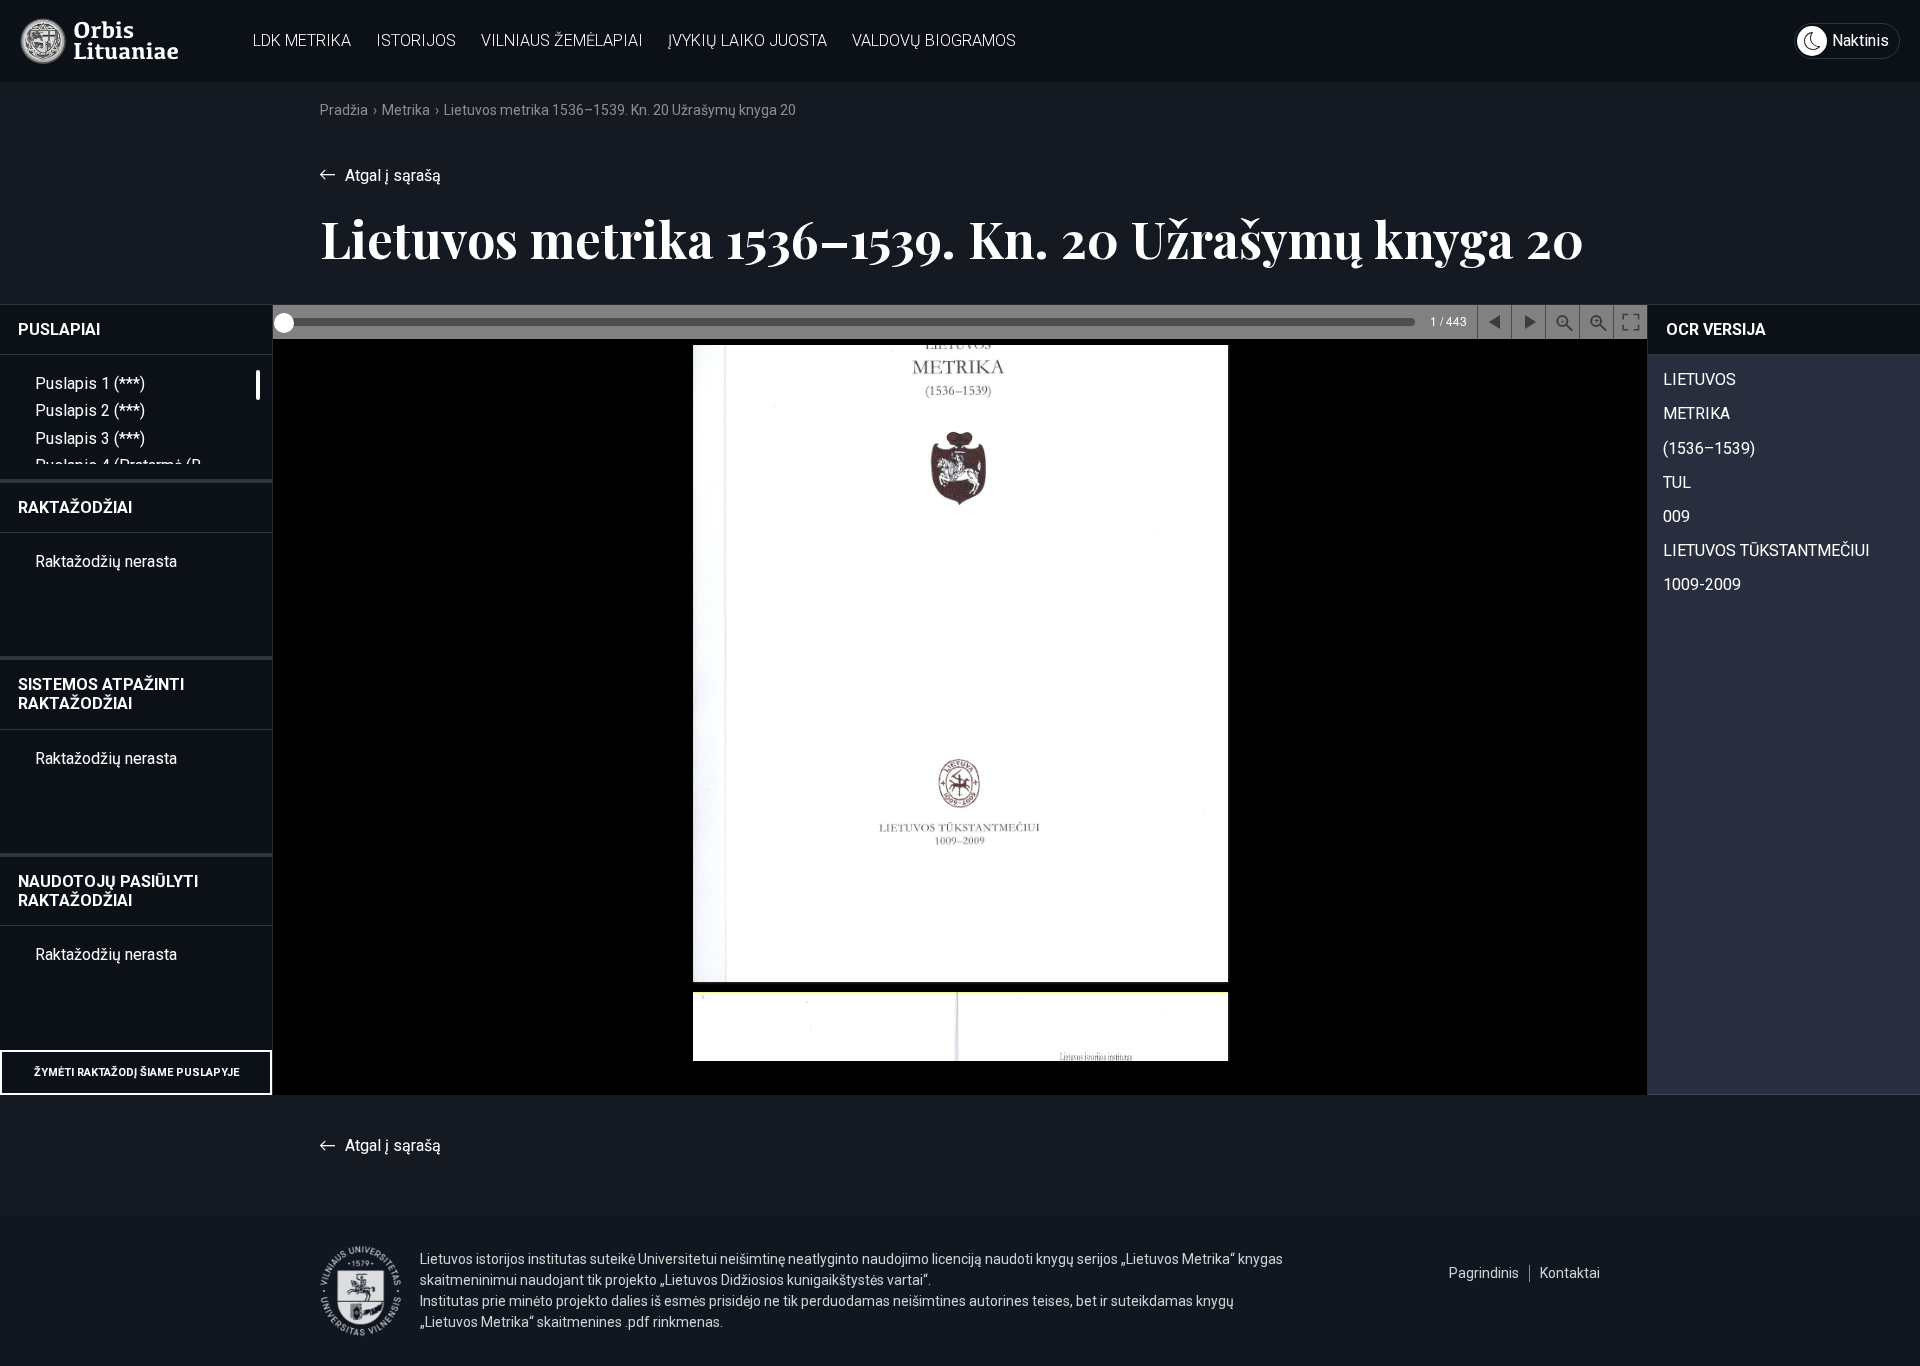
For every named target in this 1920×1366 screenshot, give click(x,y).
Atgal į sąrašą (393, 175)
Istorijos (416, 40)
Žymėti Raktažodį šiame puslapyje (136, 1072)
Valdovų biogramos (934, 40)
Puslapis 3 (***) (90, 438)
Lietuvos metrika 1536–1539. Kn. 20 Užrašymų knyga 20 (620, 110)
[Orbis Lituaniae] (99, 41)
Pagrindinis (1484, 1273)
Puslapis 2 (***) (90, 410)
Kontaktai (1570, 1273)
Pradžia (344, 110)
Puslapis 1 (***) (90, 383)
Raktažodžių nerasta (106, 561)
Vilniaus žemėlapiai (562, 40)
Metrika (406, 110)
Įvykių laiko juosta (747, 40)
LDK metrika (302, 40)
